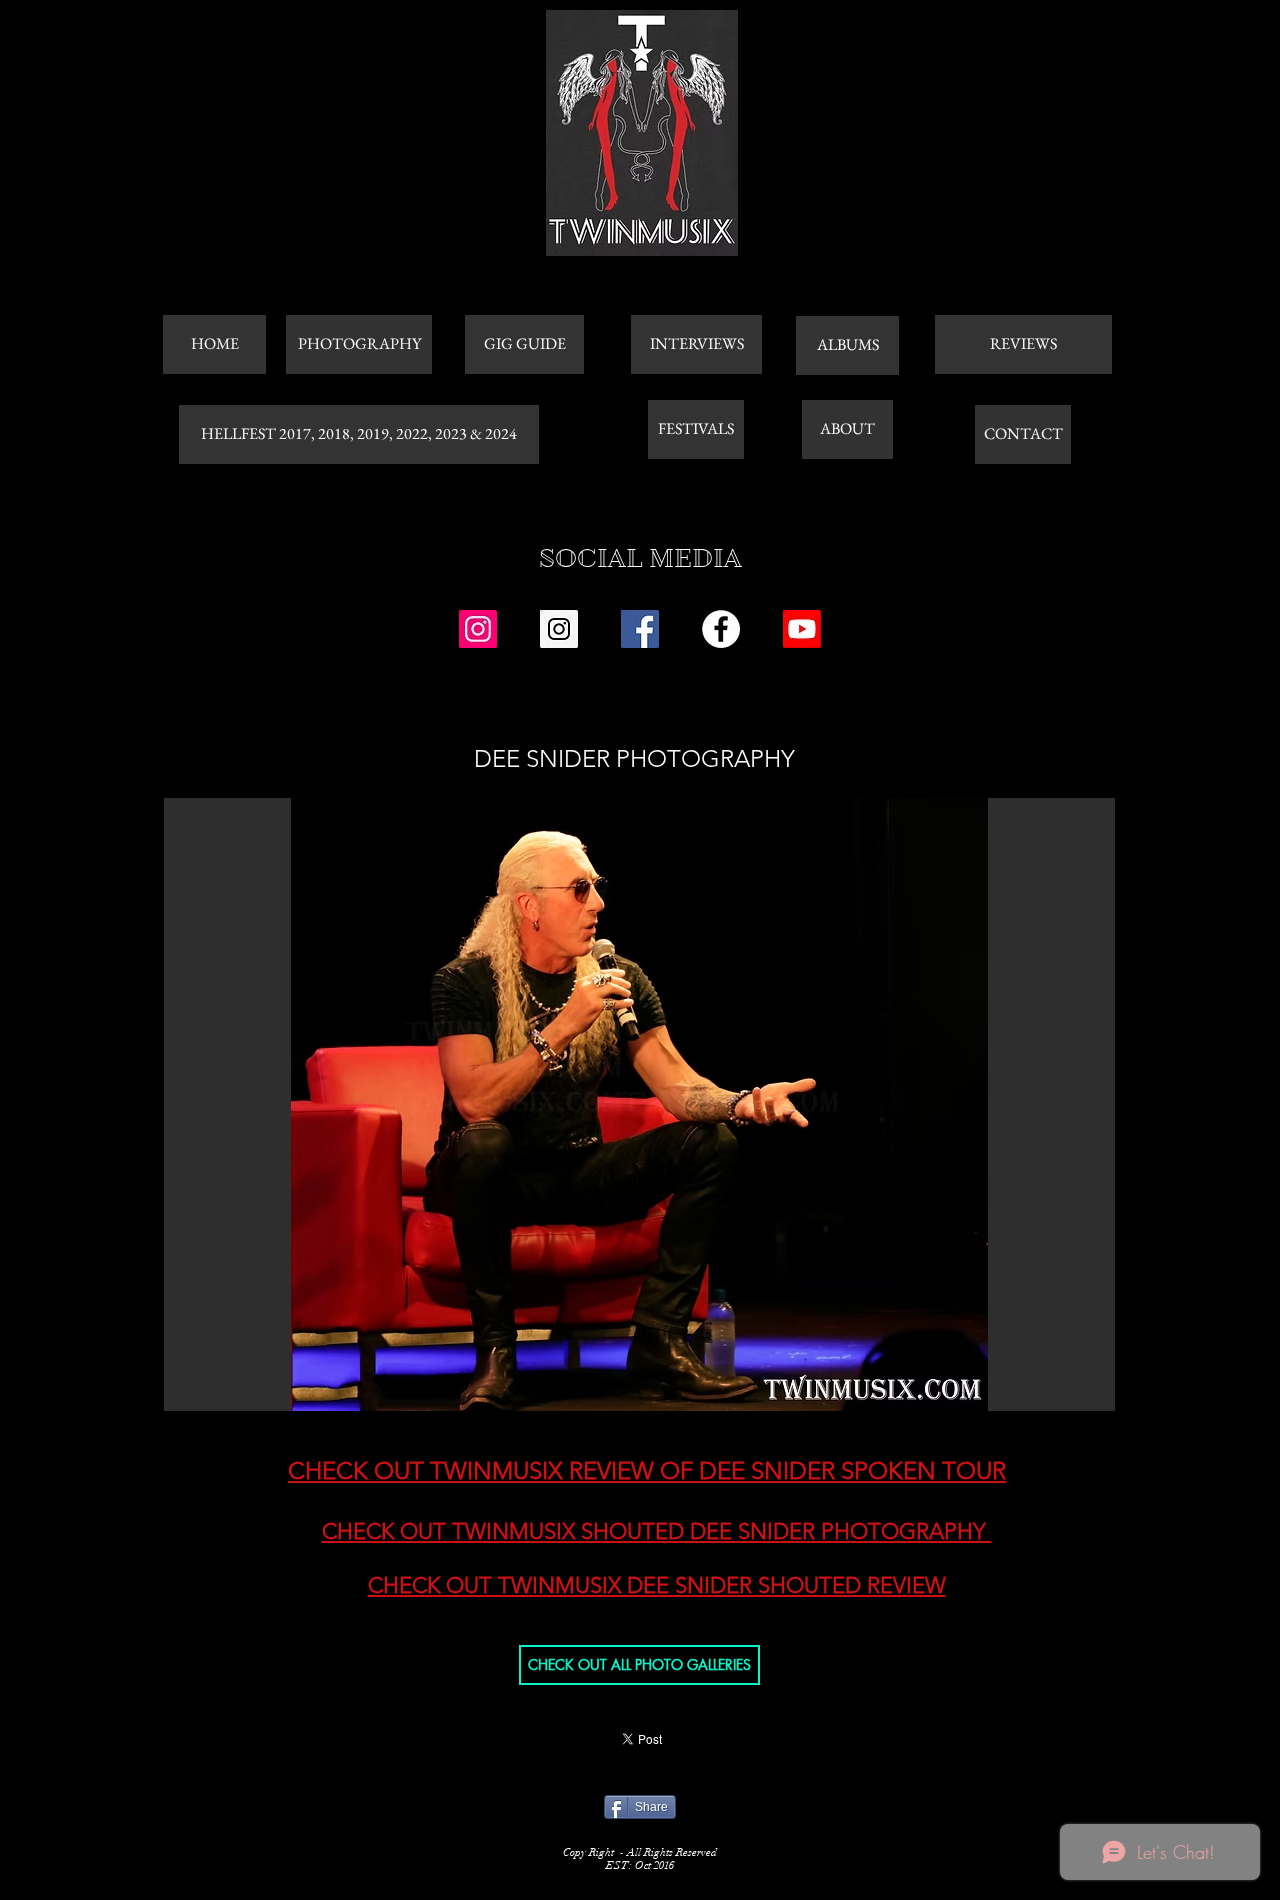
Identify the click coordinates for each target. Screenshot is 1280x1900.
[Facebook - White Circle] (721, 629)
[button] (639, 1104)
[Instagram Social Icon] (478, 629)
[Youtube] (802, 629)
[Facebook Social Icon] (640, 629)
